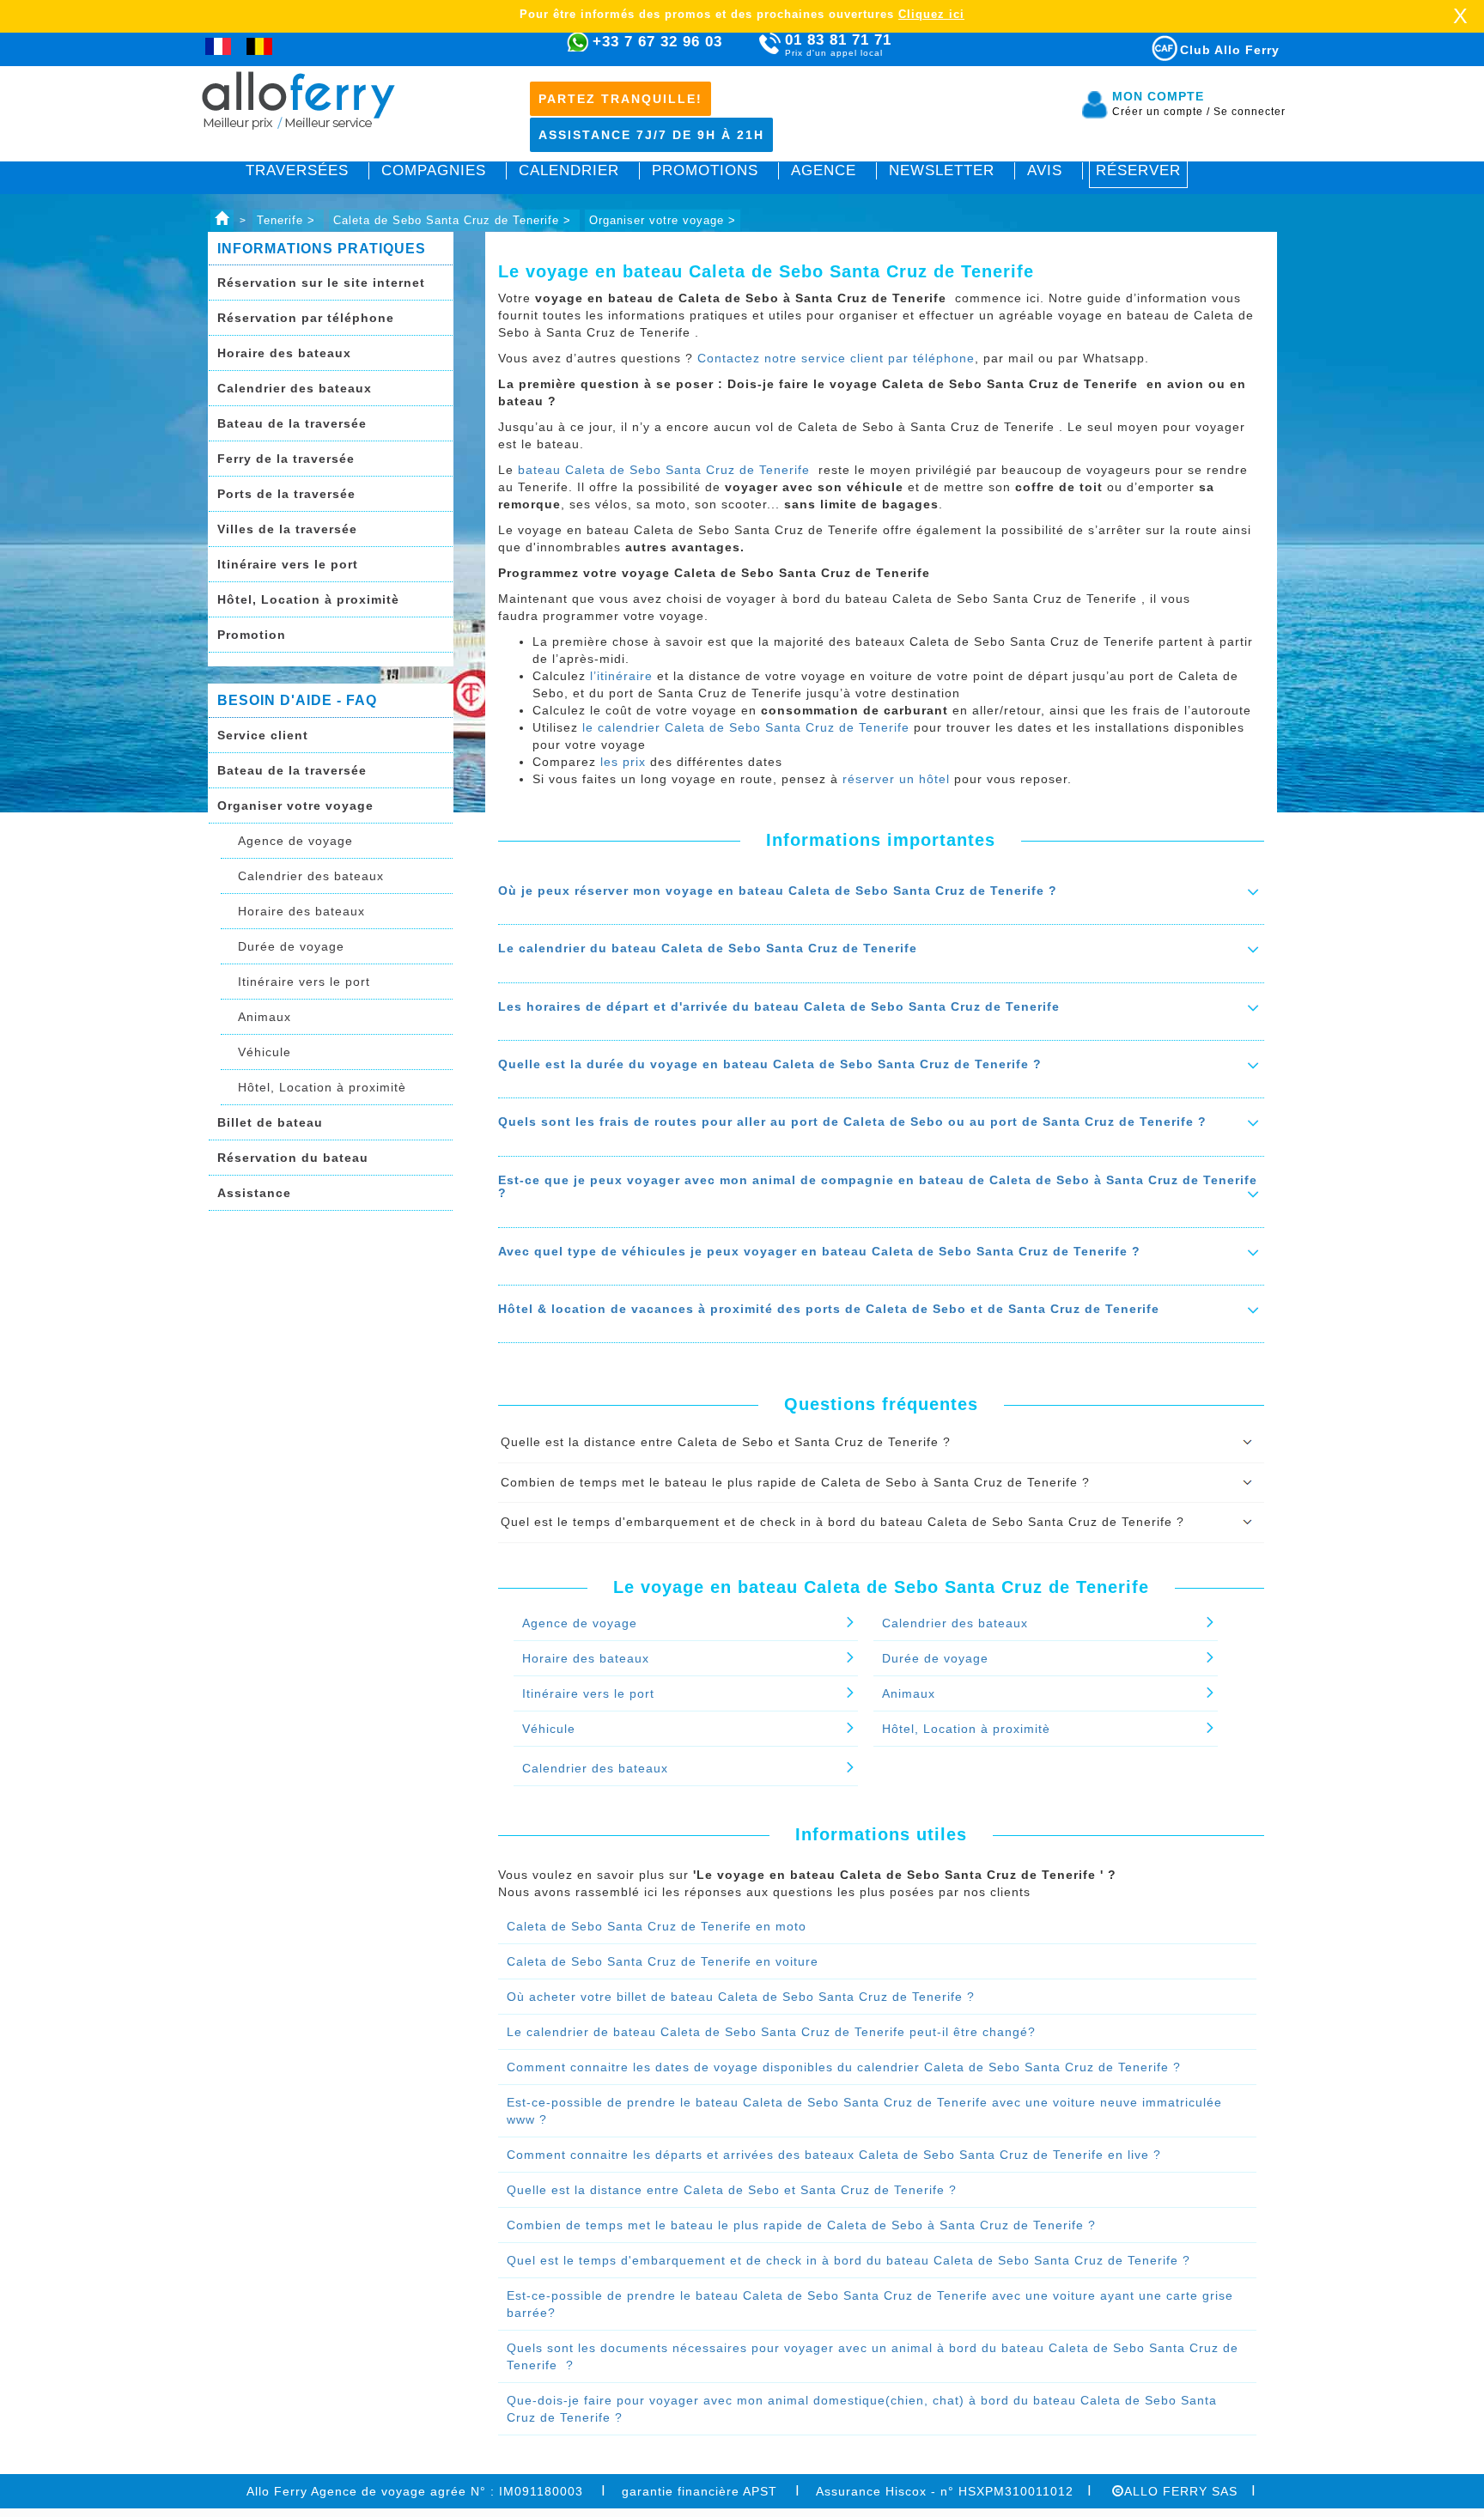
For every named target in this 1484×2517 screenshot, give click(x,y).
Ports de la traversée (286, 494)
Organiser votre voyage (295, 806)
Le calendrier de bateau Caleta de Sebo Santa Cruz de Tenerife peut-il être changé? (771, 2032)
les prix (625, 762)
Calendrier (569, 170)
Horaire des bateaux (284, 353)
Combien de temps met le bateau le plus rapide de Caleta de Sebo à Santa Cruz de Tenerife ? (801, 2225)
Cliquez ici (931, 14)
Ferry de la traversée (286, 459)
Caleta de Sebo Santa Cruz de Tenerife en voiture (663, 1961)
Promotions (705, 170)
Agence (824, 170)
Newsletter (942, 170)
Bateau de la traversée (292, 423)
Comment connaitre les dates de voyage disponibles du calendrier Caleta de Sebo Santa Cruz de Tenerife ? (844, 2067)
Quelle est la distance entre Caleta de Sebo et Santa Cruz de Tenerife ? (732, 2190)
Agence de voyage (295, 841)
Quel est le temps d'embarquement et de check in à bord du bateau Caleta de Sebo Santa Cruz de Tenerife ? (848, 2260)
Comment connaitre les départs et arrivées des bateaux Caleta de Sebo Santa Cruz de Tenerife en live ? (834, 2155)
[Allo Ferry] (222, 220)
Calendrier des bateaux (295, 388)
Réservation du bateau (293, 1158)
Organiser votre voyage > (663, 220)
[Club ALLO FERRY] (1149, 45)
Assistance (254, 1193)
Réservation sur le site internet (321, 283)
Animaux (265, 1017)
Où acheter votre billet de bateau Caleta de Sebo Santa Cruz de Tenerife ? (741, 1997)
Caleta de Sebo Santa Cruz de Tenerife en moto (657, 1926)
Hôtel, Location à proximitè (308, 599)
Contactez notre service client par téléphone (836, 358)
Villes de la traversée (287, 529)
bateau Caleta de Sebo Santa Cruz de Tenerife (666, 470)
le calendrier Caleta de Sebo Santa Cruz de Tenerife (748, 727)
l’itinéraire (621, 676)
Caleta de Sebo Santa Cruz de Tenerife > (454, 220)
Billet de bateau (270, 1122)
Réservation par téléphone (306, 318)
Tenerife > (288, 220)
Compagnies (434, 170)
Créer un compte (1161, 112)
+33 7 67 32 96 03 (657, 42)
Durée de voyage (291, 946)
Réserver (1138, 170)
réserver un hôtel (896, 779)
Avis (1045, 170)
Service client (263, 735)
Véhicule (265, 1052)
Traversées (297, 170)
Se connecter (1250, 112)
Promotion (252, 635)
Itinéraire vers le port (288, 564)
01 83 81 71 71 (838, 45)
